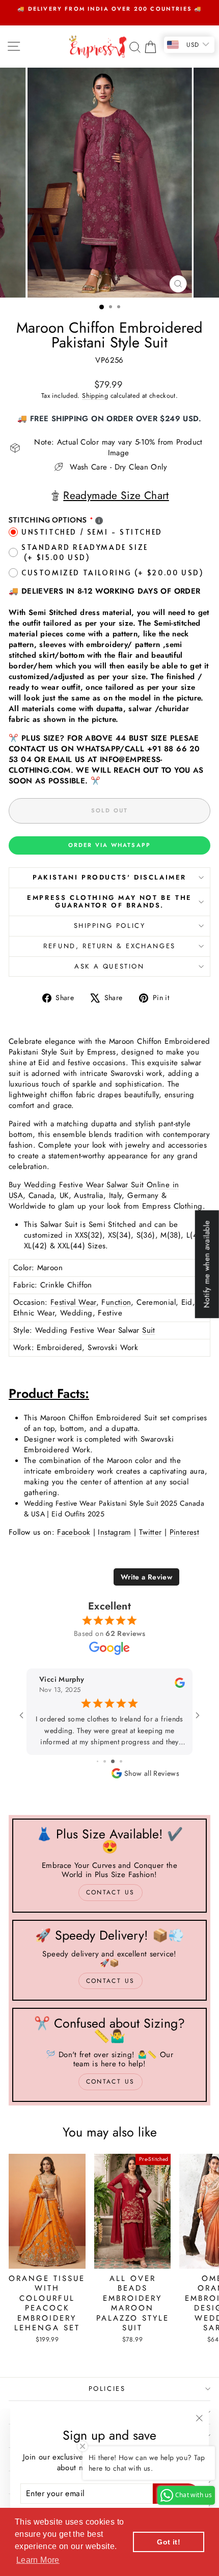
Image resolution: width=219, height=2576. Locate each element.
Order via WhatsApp (110, 845)
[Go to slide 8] (102, 1761)
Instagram (114, 1532)
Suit (149, 1330)
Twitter (150, 1532)
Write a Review (146, 1577)
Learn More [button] (38, 2560)
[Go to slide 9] (109, 1761)
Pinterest (184, 1532)
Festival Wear (73, 1302)
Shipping (95, 396)
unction (119, 1302)
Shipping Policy (110, 926)
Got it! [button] (169, 2542)
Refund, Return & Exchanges (109, 946)
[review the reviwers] (180, 1686)
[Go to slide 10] (117, 1761)
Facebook (74, 1532)
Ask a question (109, 966)
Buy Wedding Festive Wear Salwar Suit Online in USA (94, 1190)
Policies (107, 2389)
